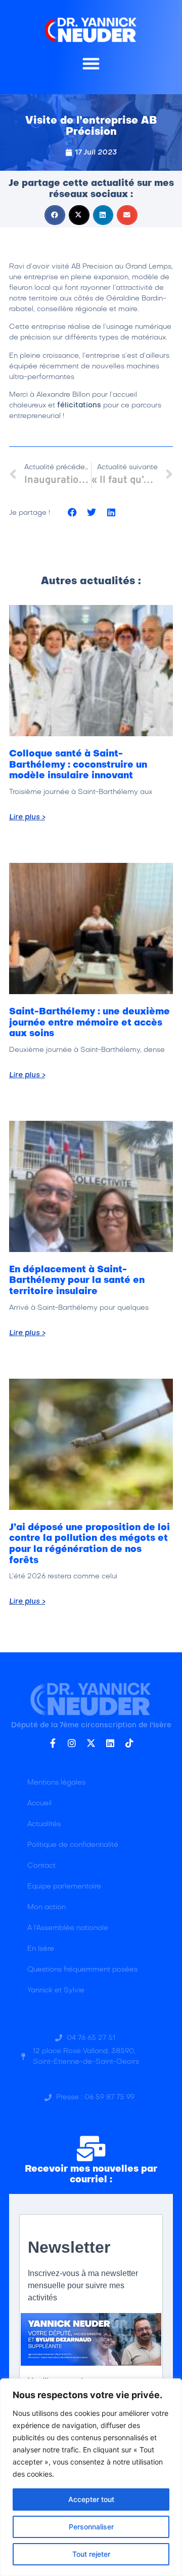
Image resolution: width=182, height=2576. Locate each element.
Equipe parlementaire (64, 1887)
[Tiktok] (129, 1743)
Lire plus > (27, 817)
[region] (91, 2477)
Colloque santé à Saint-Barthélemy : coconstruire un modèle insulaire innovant (78, 765)
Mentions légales (56, 1783)
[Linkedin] (110, 1743)
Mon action (47, 1907)
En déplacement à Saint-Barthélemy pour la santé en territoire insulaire (77, 1281)
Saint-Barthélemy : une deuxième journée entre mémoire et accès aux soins (89, 1023)
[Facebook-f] (53, 1743)
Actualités (44, 1824)
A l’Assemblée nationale (68, 1928)
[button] (91, 63)
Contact (41, 1866)
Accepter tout (91, 2499)
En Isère (41, 1949)
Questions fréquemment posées (82, 1970)
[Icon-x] (91, 1743)
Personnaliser (91, 2527)
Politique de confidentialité (73, 1845)
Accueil (39, 1804)
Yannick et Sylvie (56, 1991)
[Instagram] (72, 1743)
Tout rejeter (91, 2554)
